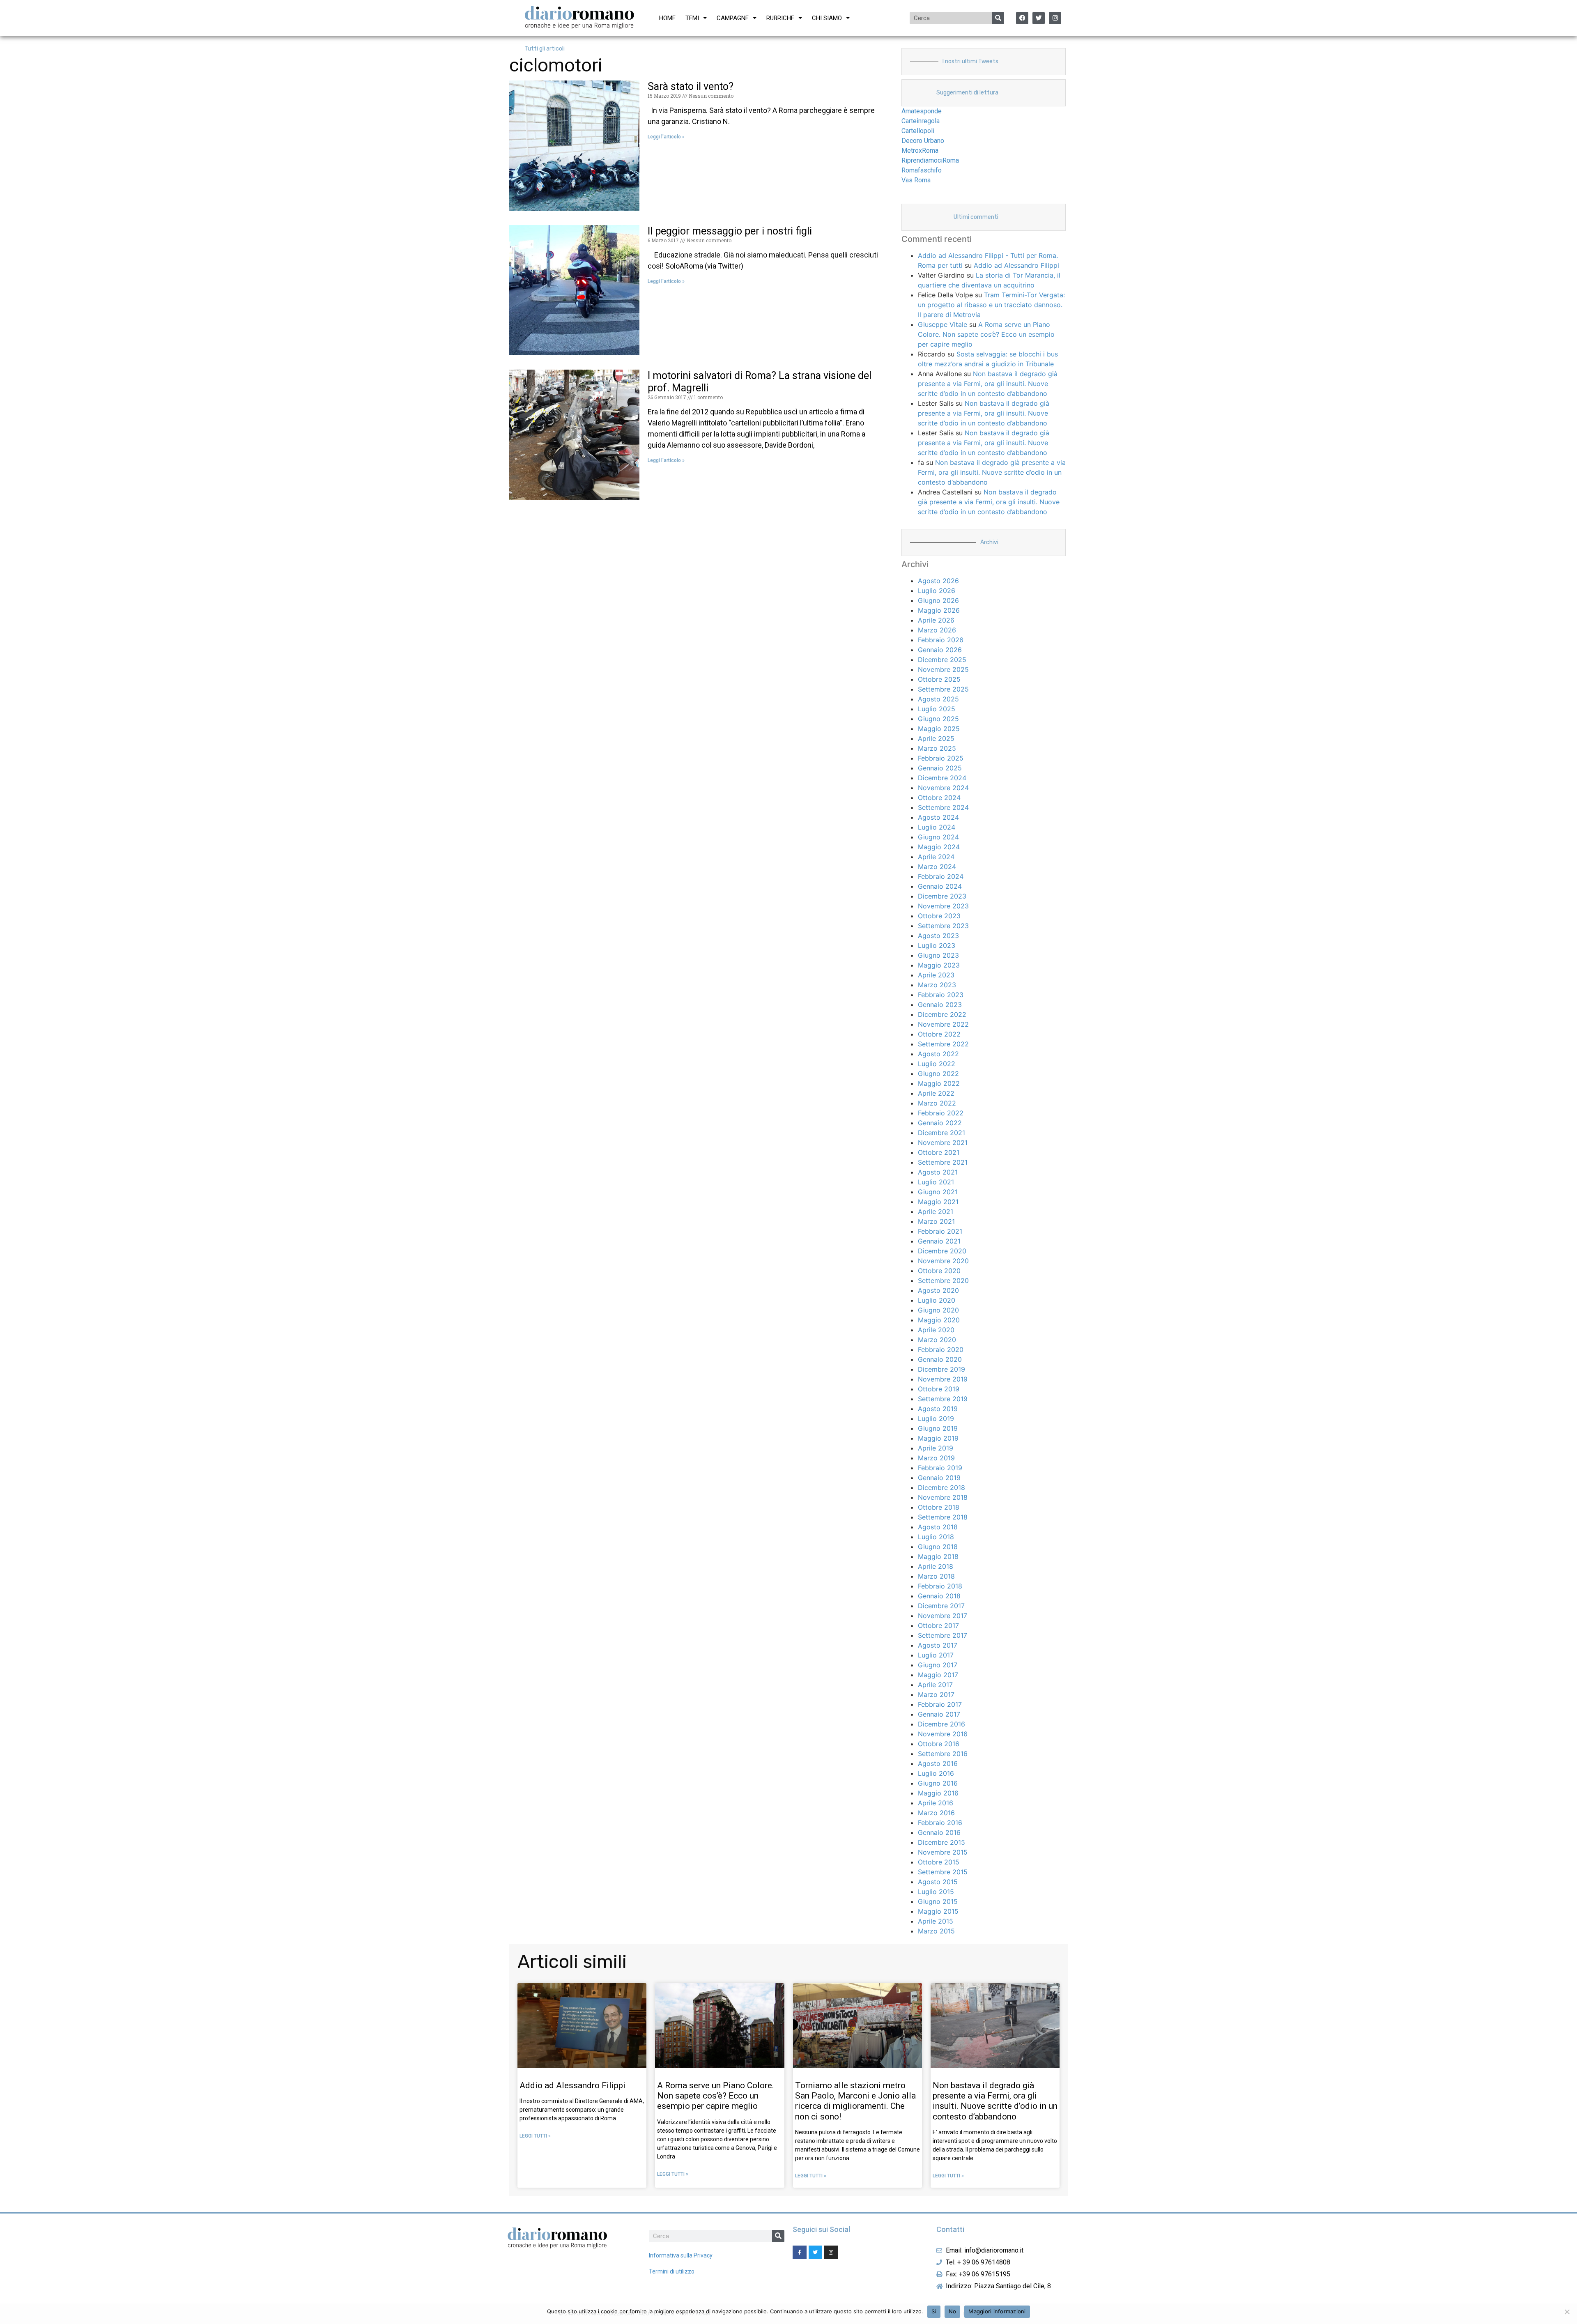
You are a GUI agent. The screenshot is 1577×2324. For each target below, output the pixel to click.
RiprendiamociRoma (930, 160)
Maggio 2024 (939, 847)
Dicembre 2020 (942, 1251)
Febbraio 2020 (941, 1349)
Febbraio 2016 (940, 1823)
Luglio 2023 (937, 945)
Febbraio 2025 (941, 758)
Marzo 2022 (937, 1103)
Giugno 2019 (938, 1428)
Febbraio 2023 (941, 995)
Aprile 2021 (936, 1211)
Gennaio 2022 (940, 1123)
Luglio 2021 (936, 1182)
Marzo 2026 (937, 630)
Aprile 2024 (936, 857)
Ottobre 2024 (939, 798)
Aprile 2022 (936, 1093)
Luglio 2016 (936, 1773)
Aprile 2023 (936, 975)
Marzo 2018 (936, 1576)
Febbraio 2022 (941, 1113)
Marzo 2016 (936, 1813)
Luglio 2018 (936, 1537)
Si (934, 2311)
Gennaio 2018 (939, 1596)
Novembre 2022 (943, 1024)
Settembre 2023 (943, 926)
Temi (692, 18)
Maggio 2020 (939, 1320)
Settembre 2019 (943, 1399)
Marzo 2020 (937, 1340)
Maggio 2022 (939, 1083)
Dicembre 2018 (941, 1487)
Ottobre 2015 (939, 1862)
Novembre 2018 (943, 1497)
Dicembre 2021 (941, 1133)
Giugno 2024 (938, 837)
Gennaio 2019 (939, 1478)
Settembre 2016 (943, 1754)
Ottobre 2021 (939, 1152)
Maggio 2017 (938, 1675)
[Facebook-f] (800, 2253)
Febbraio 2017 (940, 1704)
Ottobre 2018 (939, 1507)
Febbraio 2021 (940, 1231)
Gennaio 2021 (939, 1241)
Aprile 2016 (936, 1803)
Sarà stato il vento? (691, 86)
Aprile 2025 (936, 738)
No (953, 2311)
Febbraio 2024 (941, 876)
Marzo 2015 (936, 1931)
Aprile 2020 (936, 1330)
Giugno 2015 (938, 1901)
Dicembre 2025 (942, 660)
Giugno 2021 (938, 1192)
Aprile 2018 (936, 1566)
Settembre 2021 (943, 1162)
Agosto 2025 (938, 699)
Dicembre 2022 (942, 1014)
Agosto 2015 (938, 1882)
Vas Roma (916, 180)
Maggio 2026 (939, 610)
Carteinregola (921, 121)
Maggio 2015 (938, 1911)
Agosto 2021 (938, 1172)
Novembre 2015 (943, 1852)
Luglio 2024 (937, 827)
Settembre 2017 (943, 1635)
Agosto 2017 (938, 1645)
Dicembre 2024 (942, 778)
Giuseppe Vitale (943, 324)
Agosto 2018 (938, 1527)
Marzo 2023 (937, 985)
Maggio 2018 (938, 1556)
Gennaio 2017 (939, 1714)
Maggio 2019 (938, 1438)
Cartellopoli (918, 131)
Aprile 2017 (935, 1685)
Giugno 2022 (938, 1073)
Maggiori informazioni (997, 2311)
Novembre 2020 (943, 1261)
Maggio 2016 (938, 1793)
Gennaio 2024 (940, 886)
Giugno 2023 (938, 955)
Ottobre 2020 (939, 1271)
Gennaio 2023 (940, 1005)
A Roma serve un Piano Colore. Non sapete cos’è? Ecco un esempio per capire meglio (986, 334)
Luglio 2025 (937, 709)
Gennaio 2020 (940, 1359)
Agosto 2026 (938, 581)
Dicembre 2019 (941, 1369)
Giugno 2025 (938, 719)
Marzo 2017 (936, 1694)
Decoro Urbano (923, 141)
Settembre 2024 (943, 807)
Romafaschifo (922, 170)
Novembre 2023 (943, 906)
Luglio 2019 (936, 1418)
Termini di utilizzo (672, 2271)
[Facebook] (1022, 18)
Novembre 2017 (943, 1616)
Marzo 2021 (936, 1221)
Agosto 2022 (938, 1054)
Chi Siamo (827, 18)
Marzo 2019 (936, 1458)
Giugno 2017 (938, 1665)
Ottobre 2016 (939, 1744)
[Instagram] (1055, 18)
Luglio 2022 (937, 1064)
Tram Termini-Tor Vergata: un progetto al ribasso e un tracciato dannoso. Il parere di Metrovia (991, 305)
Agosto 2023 (938, 936)
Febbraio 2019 (940, 1468)
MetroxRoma (920, 151)
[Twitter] (1039, 18)
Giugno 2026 (938, 600)
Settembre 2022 (943, 1044)
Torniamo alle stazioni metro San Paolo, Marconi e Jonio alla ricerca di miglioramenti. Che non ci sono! (855, 2101)
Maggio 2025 (939, 729)
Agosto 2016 (938, 1763)
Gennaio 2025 (940, 768)
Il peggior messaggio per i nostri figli (730, 231)
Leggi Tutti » (535, 2136)
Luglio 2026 (937, 591)
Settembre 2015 (943, 1872)
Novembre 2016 (943, 1734)
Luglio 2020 (937, 1300)
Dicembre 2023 (942, 896)
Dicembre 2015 (941, 1842)
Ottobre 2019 (939, 1389)
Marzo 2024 (937, 867)
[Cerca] (998, 18)
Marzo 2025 (937, 748)
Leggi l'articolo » (666, 137)
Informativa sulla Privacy (681, 2255)
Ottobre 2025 (939, 679)
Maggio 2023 (939, 965)
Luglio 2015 (936, 1892)
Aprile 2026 (936, 620)
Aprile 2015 (936, 1921)
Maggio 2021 (938, 1202)
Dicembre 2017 (941, 1606)
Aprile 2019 (936, 1448)
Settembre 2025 (943, 689)
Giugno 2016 (938, 1783)
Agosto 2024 (938, 817)
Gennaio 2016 (939, 1832)
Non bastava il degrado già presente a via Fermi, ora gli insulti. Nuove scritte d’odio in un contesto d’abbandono (988, 384)
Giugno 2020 (938, 1310)
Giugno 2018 (938, 1547)
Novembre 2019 (943, 1379)
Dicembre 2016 (941, 1724)
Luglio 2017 (936, 1655)
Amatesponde (922, 111)
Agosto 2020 (938, 1290)
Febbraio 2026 (941, 640)
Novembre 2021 (943, 1142)
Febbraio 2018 (940, 1586)
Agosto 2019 (938, 1409)
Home (667, 18)
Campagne (733, 18)
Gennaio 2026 (940, 650)
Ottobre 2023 (939, 916)
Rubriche (780, 18)
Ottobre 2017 (938, 1625)
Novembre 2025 (943, 669)
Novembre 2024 (943, 788)
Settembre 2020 (943, 1280)
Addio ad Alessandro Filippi (1016, 265)
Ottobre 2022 (939, 1034)
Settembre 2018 (943, 1517)
